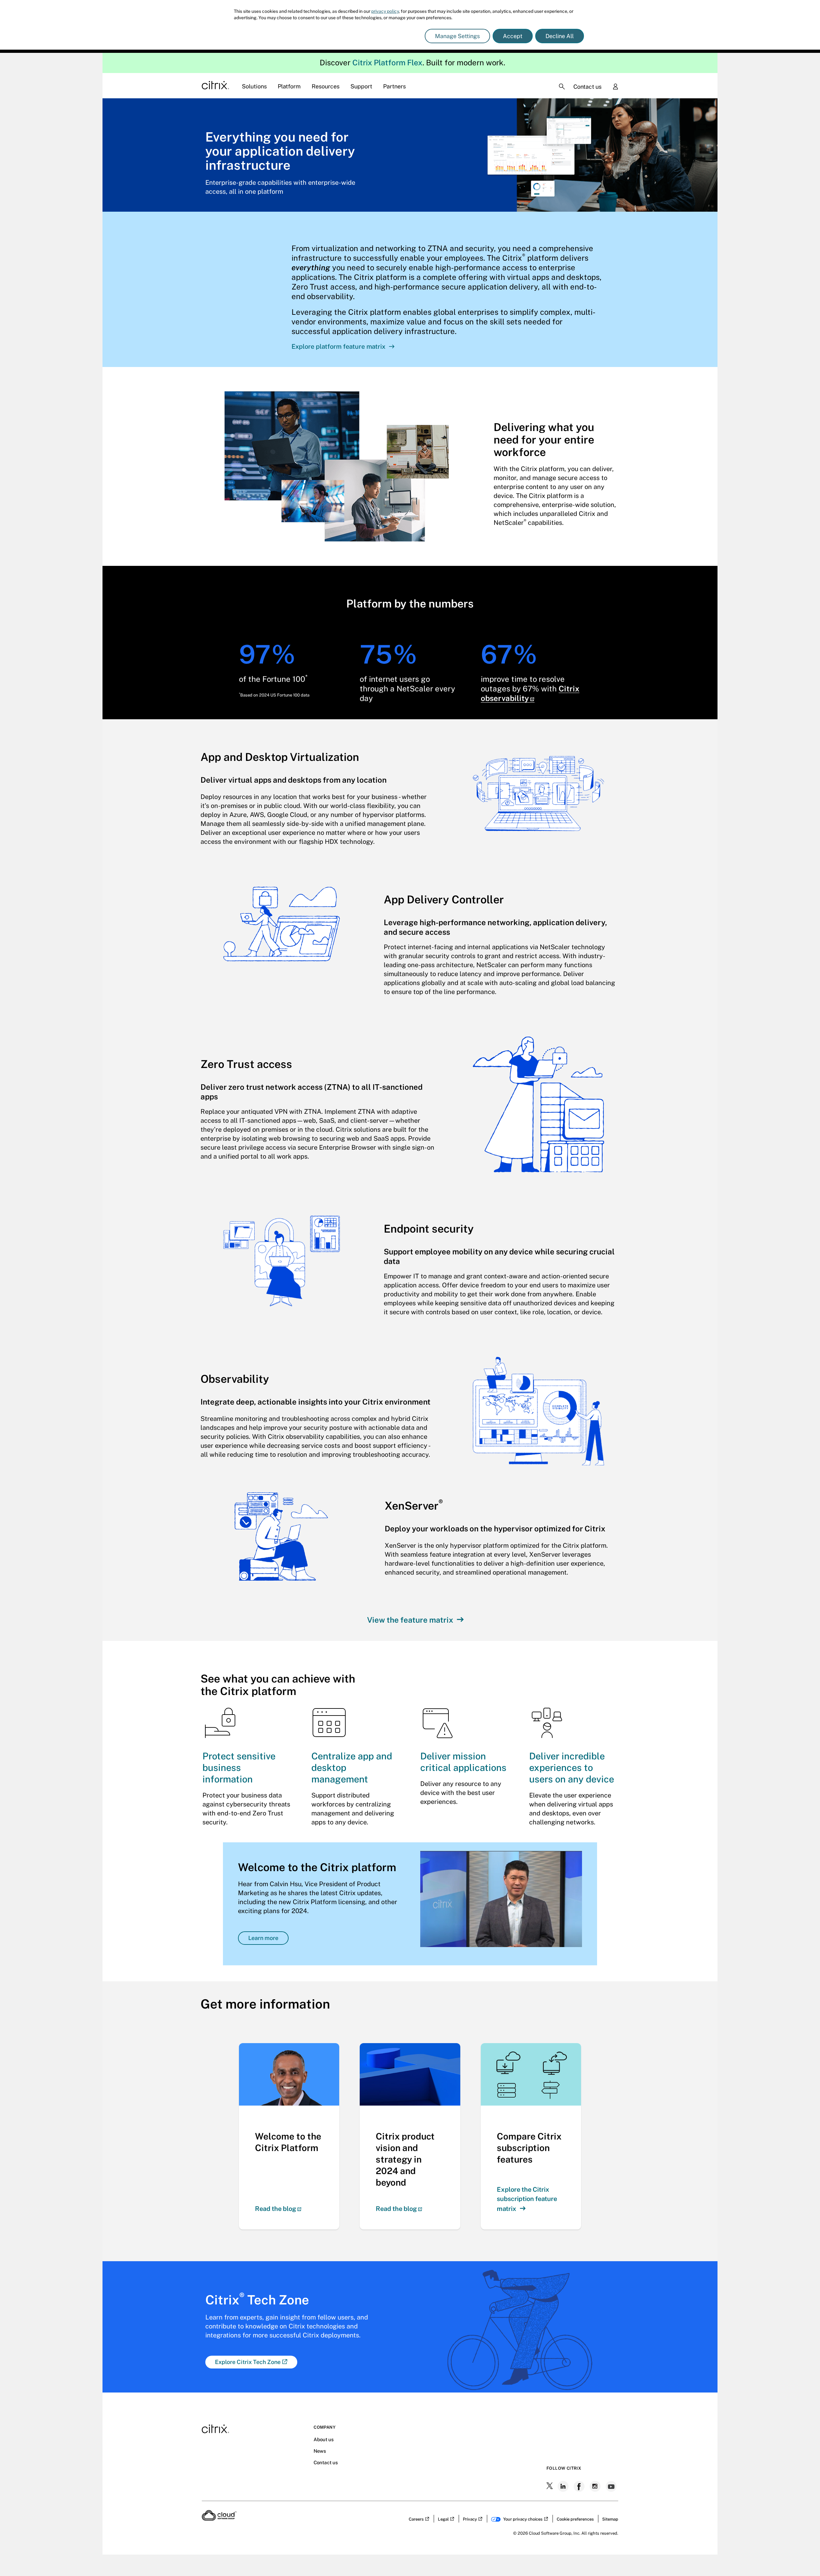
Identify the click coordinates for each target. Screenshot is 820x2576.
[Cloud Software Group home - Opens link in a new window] (219, 2519)
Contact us (587, 87)
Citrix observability (530, 693)
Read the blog (275, 2209)
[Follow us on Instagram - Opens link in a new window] (596, 2486)
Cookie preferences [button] (575, 2519)
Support (361, 86)
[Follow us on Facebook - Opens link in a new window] (580, 2486)
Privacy (470, 2519)
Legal (443, 2519)
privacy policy (385, 11)
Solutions (254, 86)
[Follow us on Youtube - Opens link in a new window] (612, 2486)
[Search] (562, 86)
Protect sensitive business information (239, 1768)
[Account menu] (615, 87)
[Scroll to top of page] (803, 2557)
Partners (394, 86)
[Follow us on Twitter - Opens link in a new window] (550, 2486)
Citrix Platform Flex (387, 62)
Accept (513, 36)
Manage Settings (457, 36)
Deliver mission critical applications (463, 1762)
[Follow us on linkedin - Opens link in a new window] (564, 2486)
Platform (289, 86)
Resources (326, 86)
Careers (416, 2519)
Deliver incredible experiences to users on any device (572, 1768)
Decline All (560, 36)
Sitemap (610, 2519)
